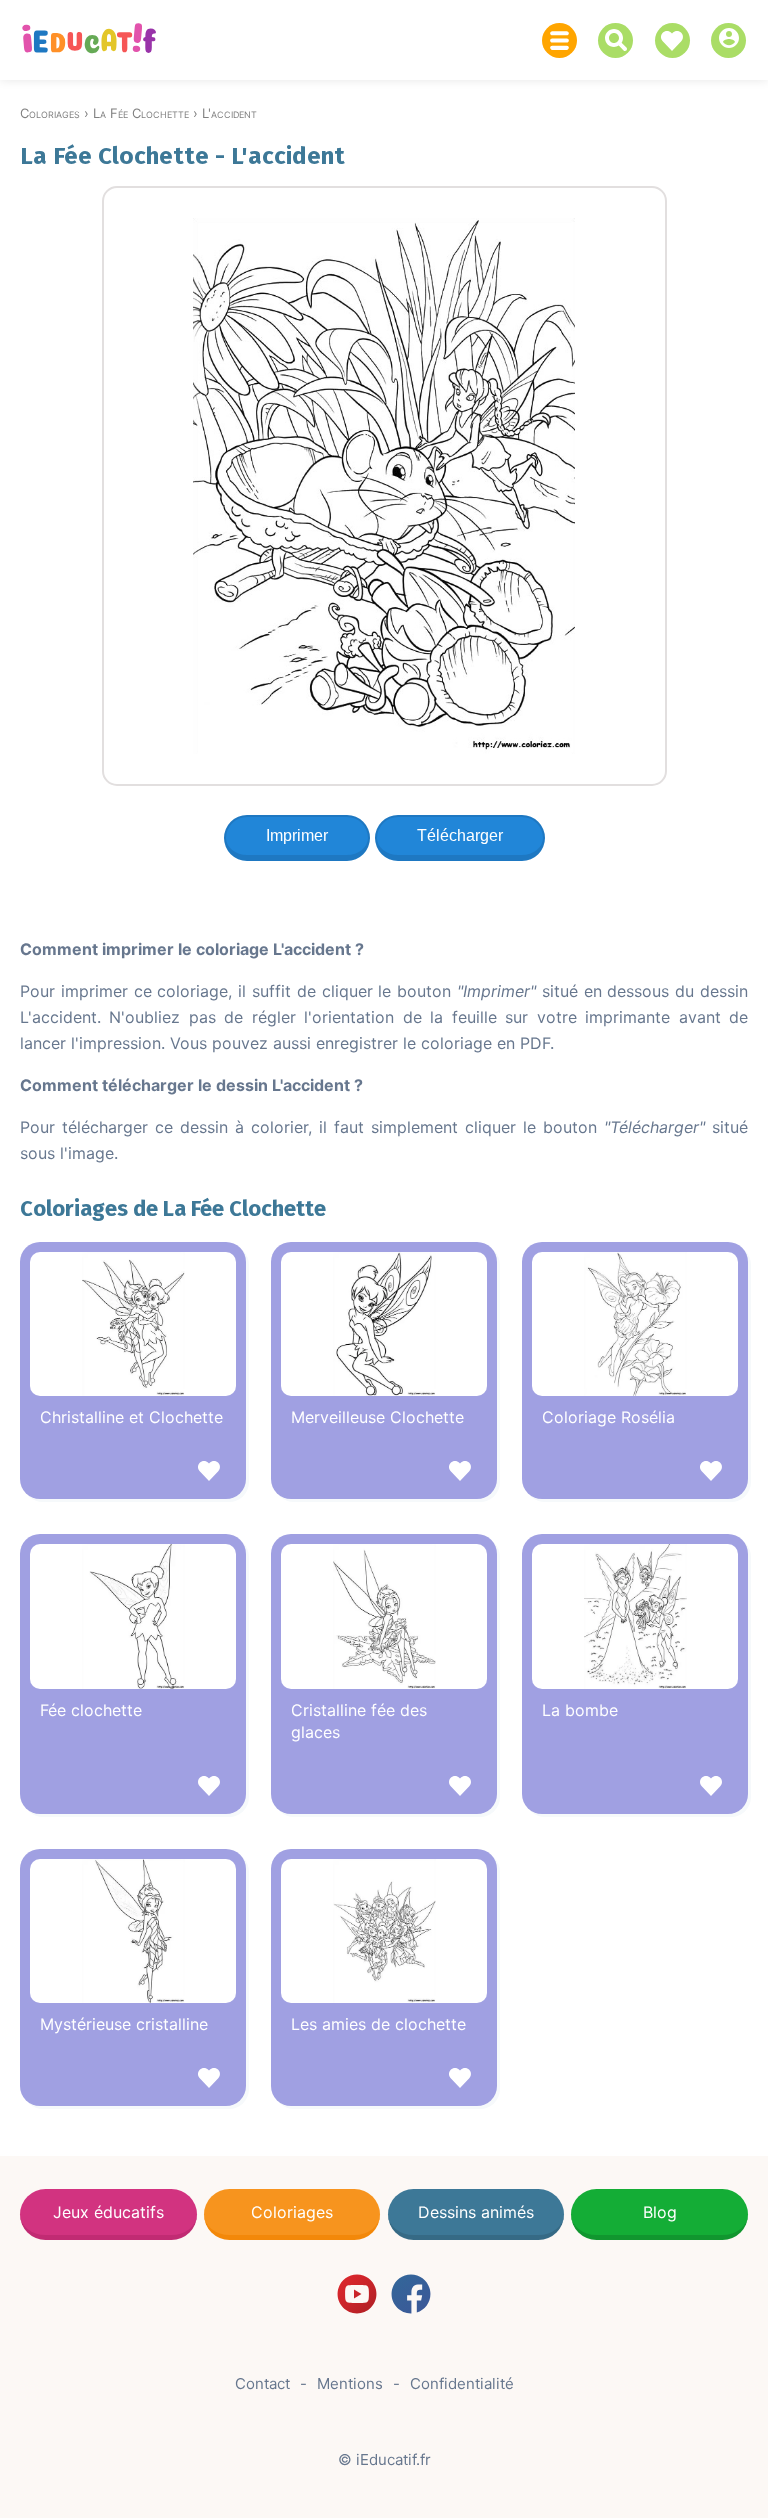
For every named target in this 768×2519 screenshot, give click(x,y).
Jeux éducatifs (108, 2212)
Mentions (350, 2383)
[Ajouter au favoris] (133, 1473)
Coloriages (292, 2212)
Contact (262, 2383)
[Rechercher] (620, 40)
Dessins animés (476, 2212)
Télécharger (460, 835)
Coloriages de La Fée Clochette (173, 1208)
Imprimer (297, 835)
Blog (660, 2212)
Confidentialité (462, 2383)
